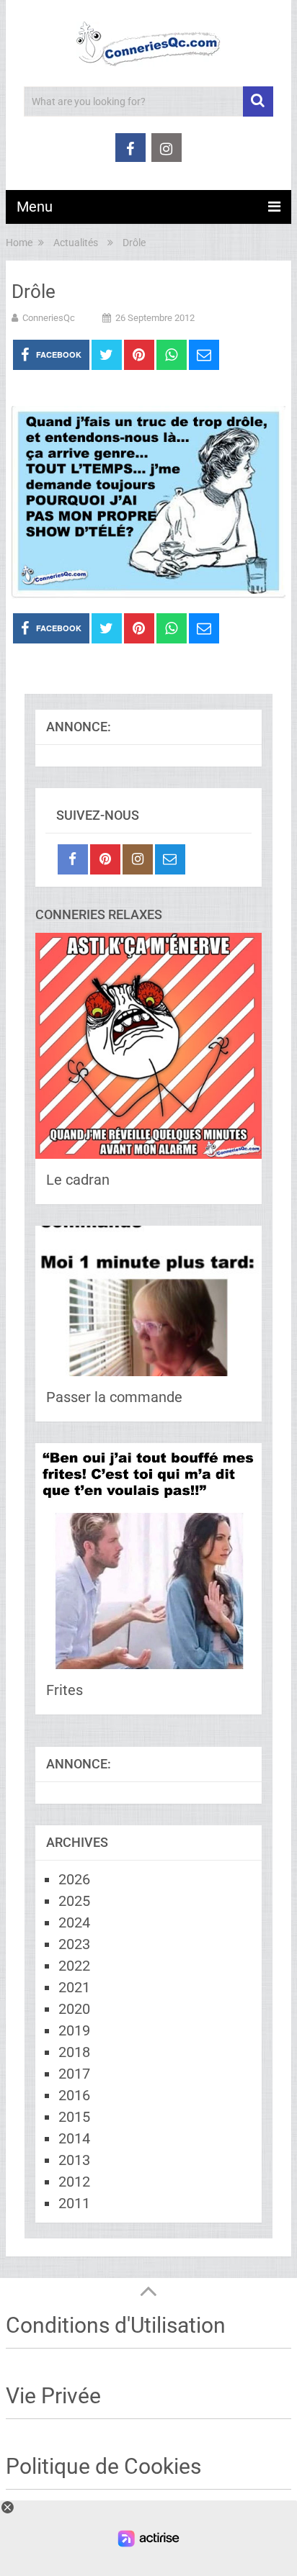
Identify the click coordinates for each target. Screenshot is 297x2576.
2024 (74, 1922)
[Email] (170, 859)
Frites (65, 1690)
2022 (74, 1966)
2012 (74, 2182)
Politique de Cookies (103, 2466)
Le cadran (78, 1180)
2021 (74, 1987)
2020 (74, 2009)
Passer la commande (114, 1397)
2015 (74, 2117)
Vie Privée (53, 2396)
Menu (35, 207)
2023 (74, 1944)
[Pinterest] (105, 859)
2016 (74, 2095)
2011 (74, 2203)
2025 (74, 1901)
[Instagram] (138, 859)
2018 (74, 2052)
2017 (74, 2074)
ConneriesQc (49, 318)
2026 (74, 1879)
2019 (74, 2030)
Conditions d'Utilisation (116, 2325)
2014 (74, 2138)
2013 (74, 2160)
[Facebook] (73, 859)
